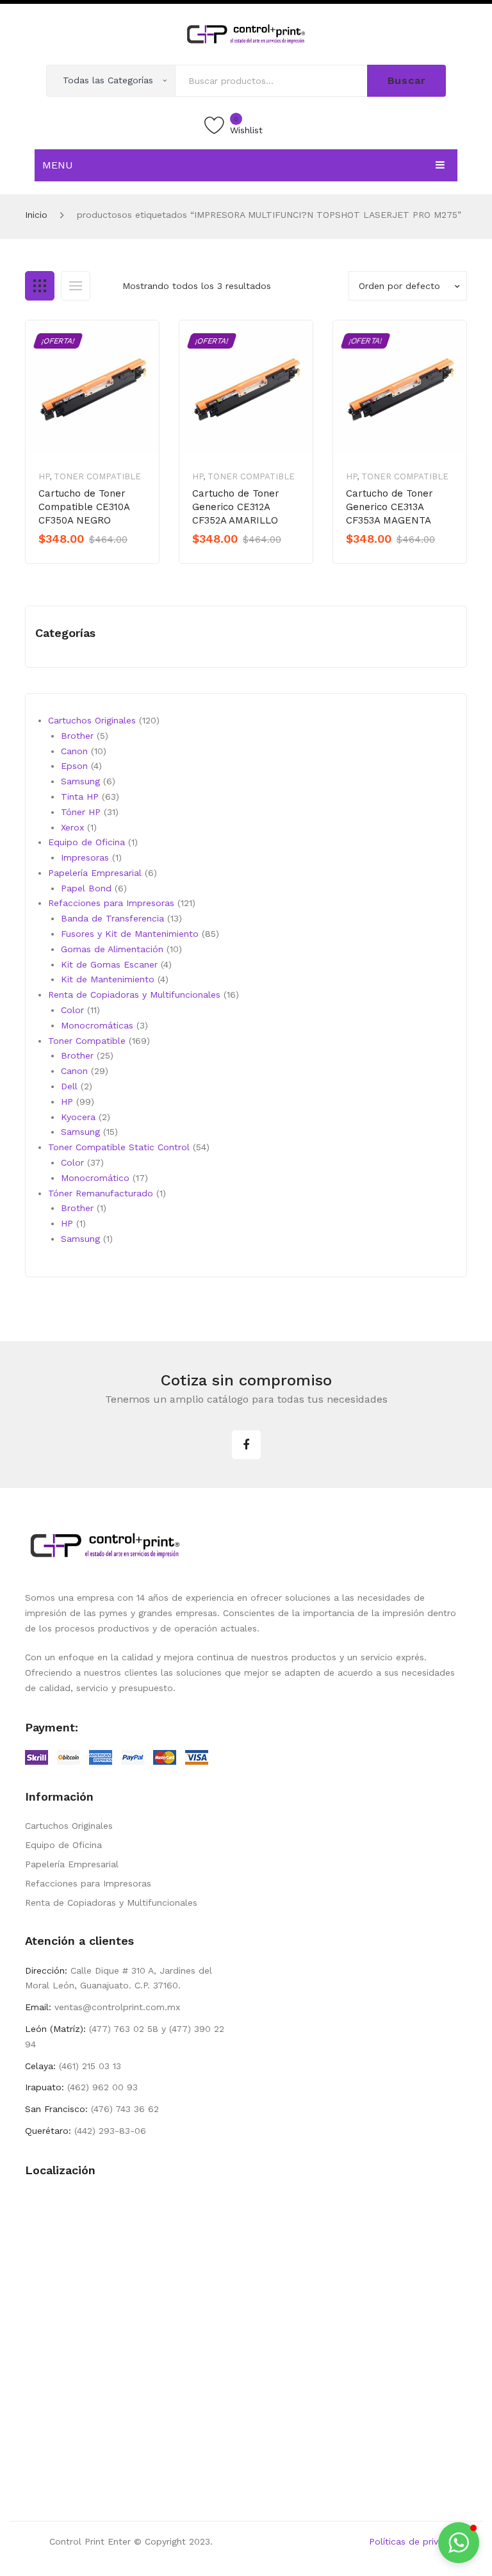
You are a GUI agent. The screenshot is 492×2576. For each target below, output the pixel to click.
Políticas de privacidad (418, 2541)
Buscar (407, 80)
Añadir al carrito (83, 561)
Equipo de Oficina (63, 1845)
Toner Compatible (97, 476)
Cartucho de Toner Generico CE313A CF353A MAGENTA (389, 507)
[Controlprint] (246, 33)
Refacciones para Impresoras (88, 1883)
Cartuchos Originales (69, 1826)
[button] (459, 2543)
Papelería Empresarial (72, 1864)
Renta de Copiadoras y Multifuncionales (111, 1903)
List (76, 286)
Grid (40, 286)
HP (44, 476)
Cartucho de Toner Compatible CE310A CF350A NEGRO (84, 507)
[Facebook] (246, 1445)
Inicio (36, 215)
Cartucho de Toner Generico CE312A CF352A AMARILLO (236, 507)
